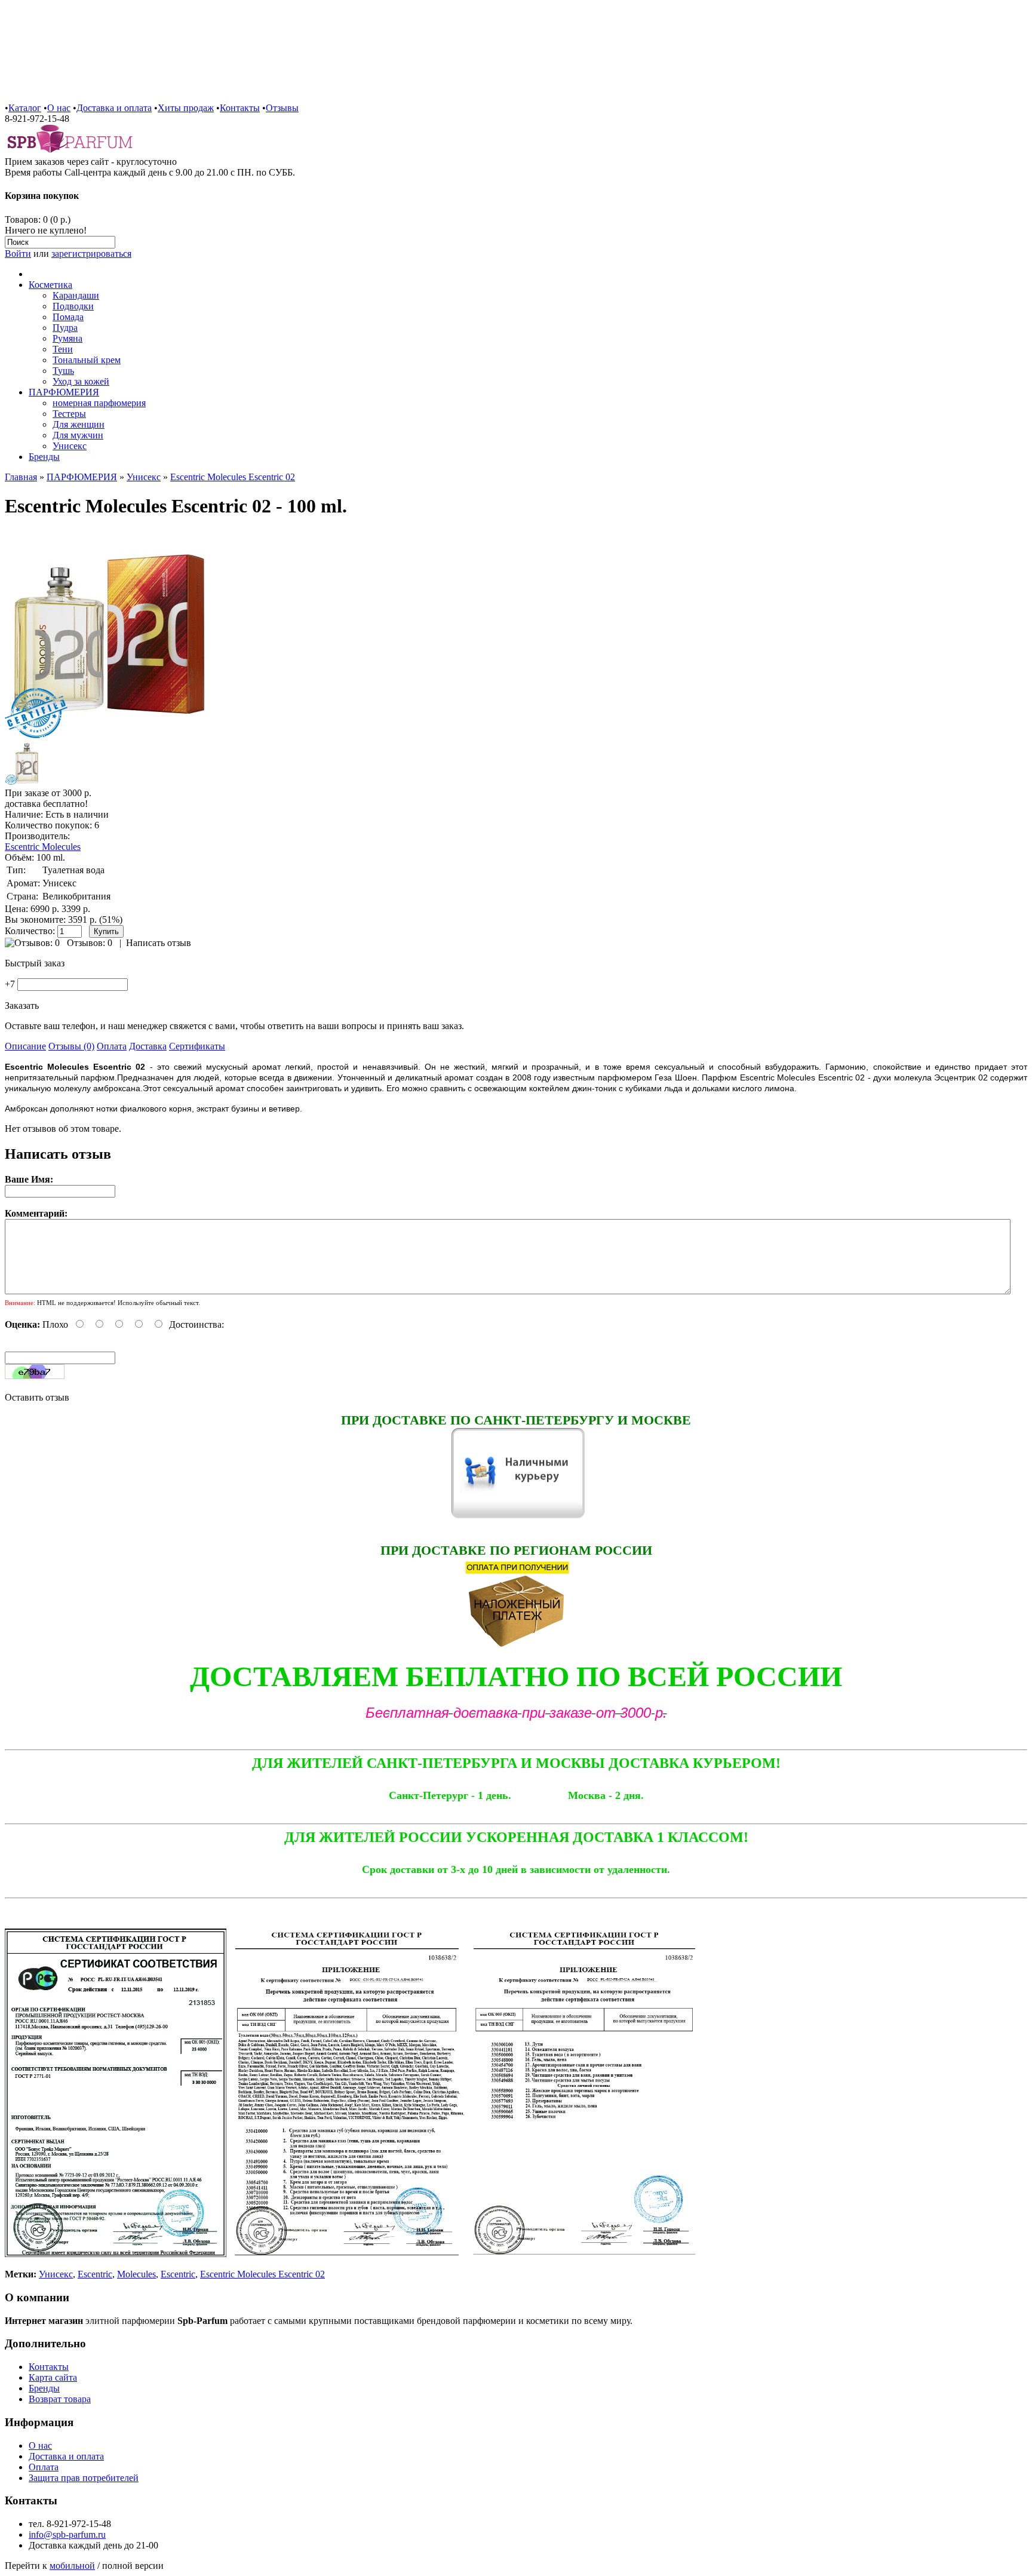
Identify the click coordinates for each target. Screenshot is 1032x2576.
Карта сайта (53, 2377)
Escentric (95, 2274)
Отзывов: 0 (90, 943)
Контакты (240, 108)
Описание (25, 1046)
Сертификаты (197, 1046)
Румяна (67, 338)
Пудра (65, 328)
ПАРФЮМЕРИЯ (64, 392)
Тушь (63, 371)
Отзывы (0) (71, 1046)
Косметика (50, 285)
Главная (21, 477)
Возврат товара (60, 2399)
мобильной (72, 2566)
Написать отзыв (159, 943)
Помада (68, 317)
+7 (10, 984)
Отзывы (282, 108)
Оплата (112, 1046)
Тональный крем (87, 360)
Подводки (73, 306)
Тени (63, 349)
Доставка (148, 1046)
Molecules (136, 2274)
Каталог (25, 108)
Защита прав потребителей (84, 2478)
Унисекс (70, 446)
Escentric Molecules (43, 847)
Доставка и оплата (114, 108)
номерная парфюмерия (99, 403)
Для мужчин (78, 435)
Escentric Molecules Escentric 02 (233, 477)
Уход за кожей (81, 381)
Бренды (44, 457)
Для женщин (79, 424)
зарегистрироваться (91, 254)
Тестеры (69, 414)
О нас (59, 108)
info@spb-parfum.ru (67, 2534)
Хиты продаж (186, 108)
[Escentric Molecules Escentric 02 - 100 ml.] (109, 736)
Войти (18, 254)
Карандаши (76, 295)
